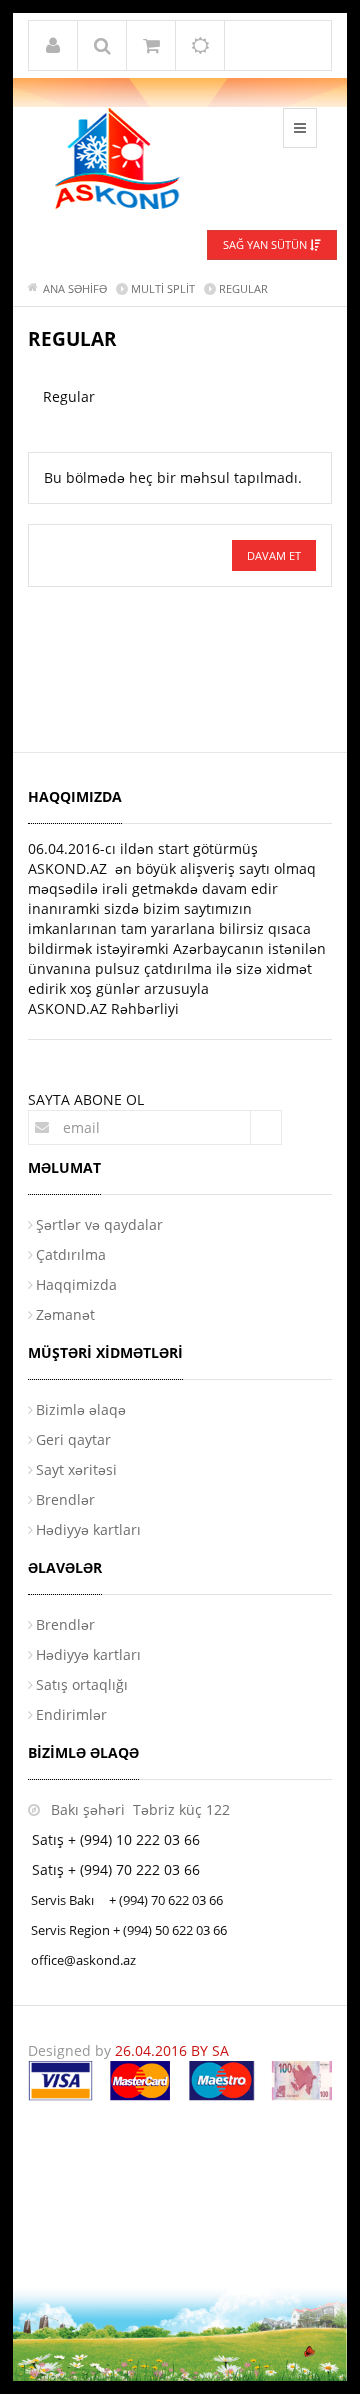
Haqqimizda (76, 1284)
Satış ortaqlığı (82, 1684)
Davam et (274, 555)
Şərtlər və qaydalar (99, 1224)
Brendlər (65, 1499)
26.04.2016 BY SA (172, 2050)
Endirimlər (71, 1714)
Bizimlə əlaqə (81, 1409)
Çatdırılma (71, 1254)
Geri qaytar (73, 1439)
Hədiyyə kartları (88, 1529)
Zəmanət (65, 1314)
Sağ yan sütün (266, 244)
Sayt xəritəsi (76, 1469)
